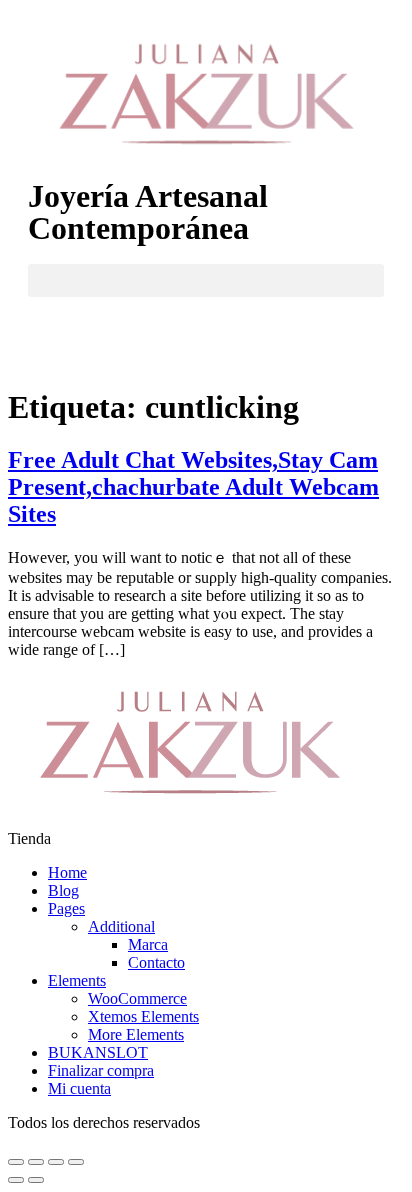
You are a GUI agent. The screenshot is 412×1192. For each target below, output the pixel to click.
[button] (206, 280)
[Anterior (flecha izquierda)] (16, 1180)
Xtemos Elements (143, 1016)
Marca (148, 944)
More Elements (136, 1034)
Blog (63, 890)
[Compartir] (36, 1162)
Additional (121, 926)
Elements (77, 980)
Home (67, 872)
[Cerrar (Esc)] (16, 1162)
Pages (66, 908)
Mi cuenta (79, 1088)
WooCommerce (137, 998)
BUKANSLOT (98, 1052)
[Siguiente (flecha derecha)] (36, 1180)
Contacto (156, 962)
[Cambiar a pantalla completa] (56, 1162)
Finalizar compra (101, 1070)
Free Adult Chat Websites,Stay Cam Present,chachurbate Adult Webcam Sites (193, 487)
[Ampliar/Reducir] (76, 1162)
